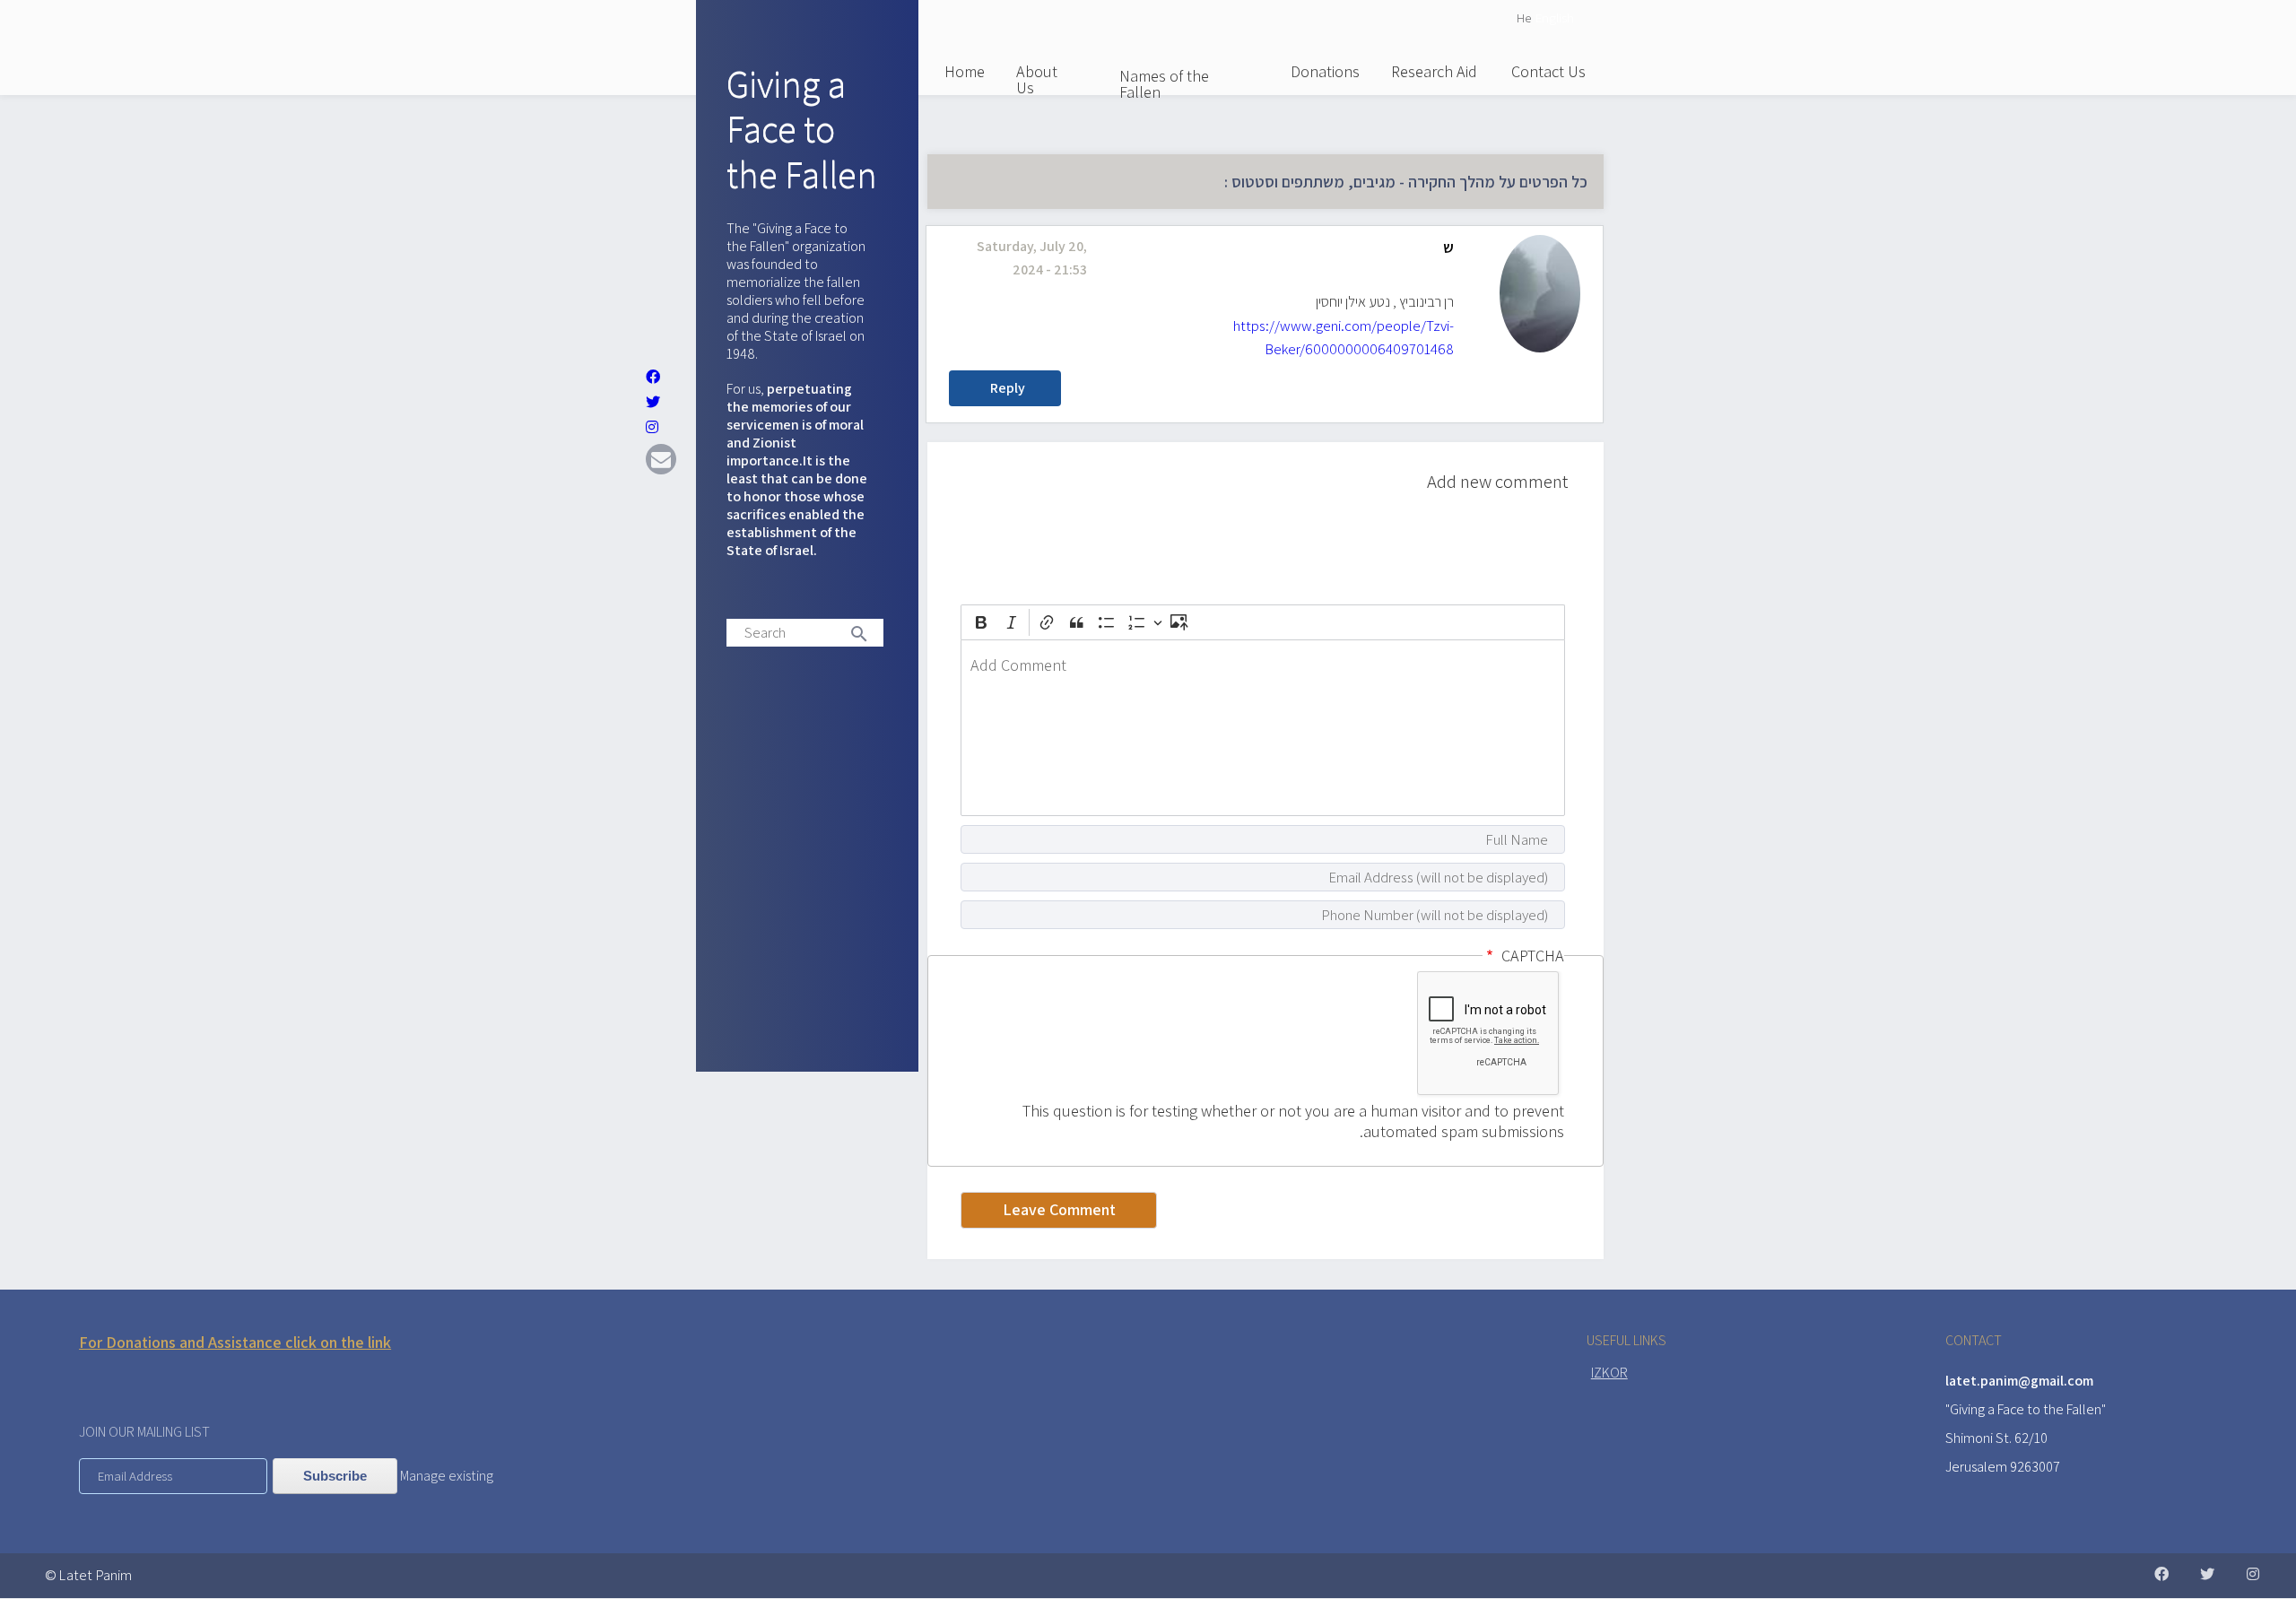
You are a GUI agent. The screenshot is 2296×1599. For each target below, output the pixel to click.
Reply (1008, 388)
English (1555, 17)
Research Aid (1434, 71)
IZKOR (1609, 1373)
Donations (1325, 71)
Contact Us (1548, 71)
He (1524, 17)
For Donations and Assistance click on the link (235, 1342)
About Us (1037, 79)
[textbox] (1263, 728)
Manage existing (447, 1476)
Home (965, 71)
